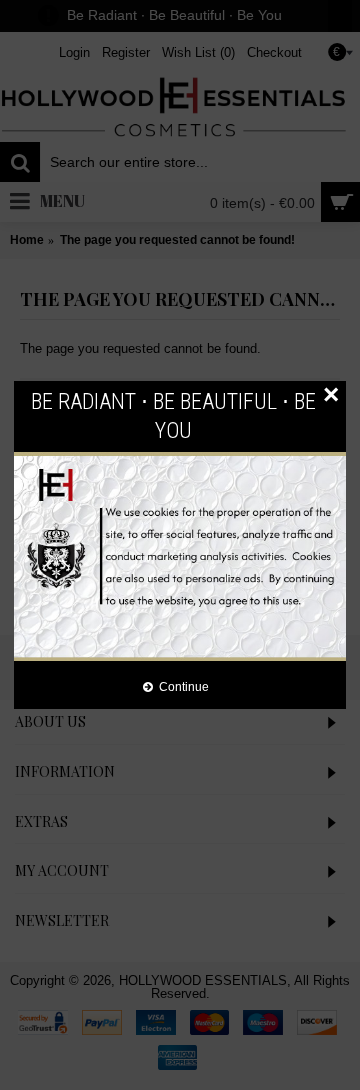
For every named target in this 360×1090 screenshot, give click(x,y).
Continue (184, 686)
